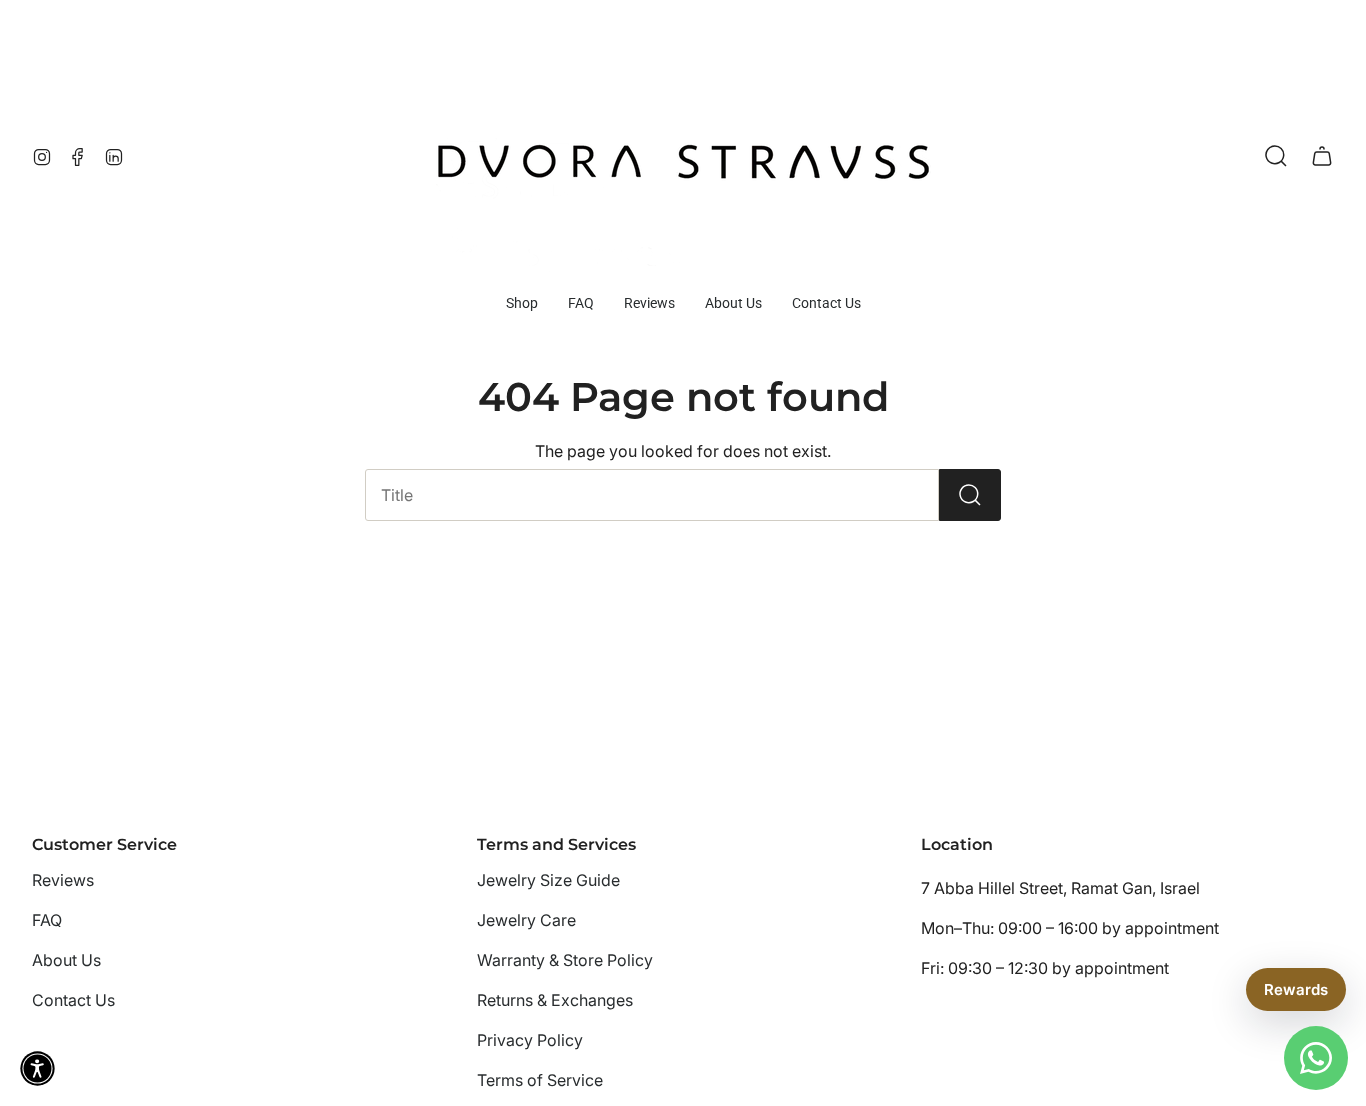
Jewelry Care (526, 920)
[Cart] (1322, 156)
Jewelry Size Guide (548, 880)
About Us (66, 960)
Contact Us (73, 1000)
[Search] (970, 495)
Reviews (63, 880)
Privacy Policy (530, 1040)
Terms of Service (540, 1080)
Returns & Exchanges (555, 1000)
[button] (522, 303)
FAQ (47, 920)
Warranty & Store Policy (565, 960)
